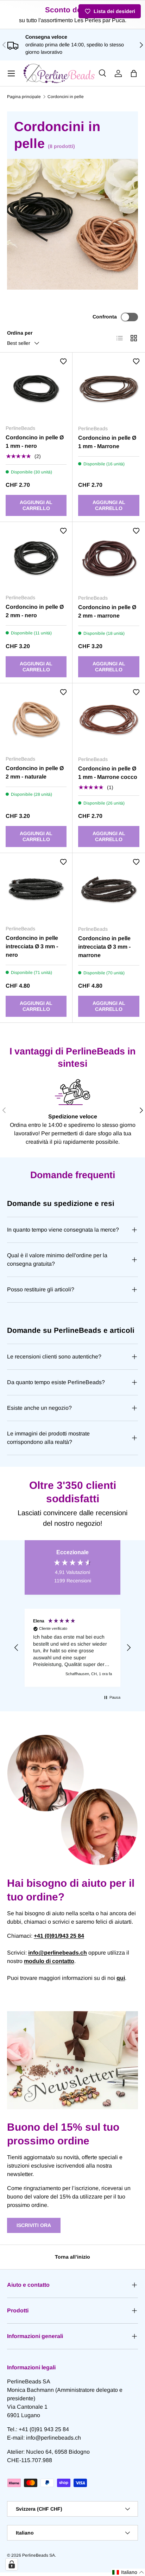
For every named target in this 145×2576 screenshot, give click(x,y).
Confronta (105, 317)
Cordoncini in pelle (66, 97)
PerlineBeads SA (39, 2555)
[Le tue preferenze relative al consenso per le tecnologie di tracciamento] (12, 2564)
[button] (134, 73)
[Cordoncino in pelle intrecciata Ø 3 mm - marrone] (109, 889)
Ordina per (20, 333)
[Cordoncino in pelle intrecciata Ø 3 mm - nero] (36, 889)
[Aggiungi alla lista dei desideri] (63, 361)
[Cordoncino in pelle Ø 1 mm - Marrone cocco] (109, 719)
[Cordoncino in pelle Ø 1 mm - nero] (36, 389)
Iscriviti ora (34, 2225)
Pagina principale (24, 97)
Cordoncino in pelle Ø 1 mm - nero (35, 442)
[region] (72, 1648)
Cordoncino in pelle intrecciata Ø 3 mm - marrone (104, 947)
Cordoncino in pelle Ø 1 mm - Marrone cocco (108, 773)
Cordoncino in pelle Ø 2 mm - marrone (107, 611)
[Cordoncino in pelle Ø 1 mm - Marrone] (109, 389)
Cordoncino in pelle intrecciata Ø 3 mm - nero (32, 946)
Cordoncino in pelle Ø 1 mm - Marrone (107, 442)
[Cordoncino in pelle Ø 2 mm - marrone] (109, 558)
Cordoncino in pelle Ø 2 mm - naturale (35, 772)
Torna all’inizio (72, 2257)
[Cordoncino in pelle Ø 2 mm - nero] (36, 558)
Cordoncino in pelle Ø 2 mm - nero (35, 611)
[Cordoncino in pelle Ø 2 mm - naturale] (36, 719)
